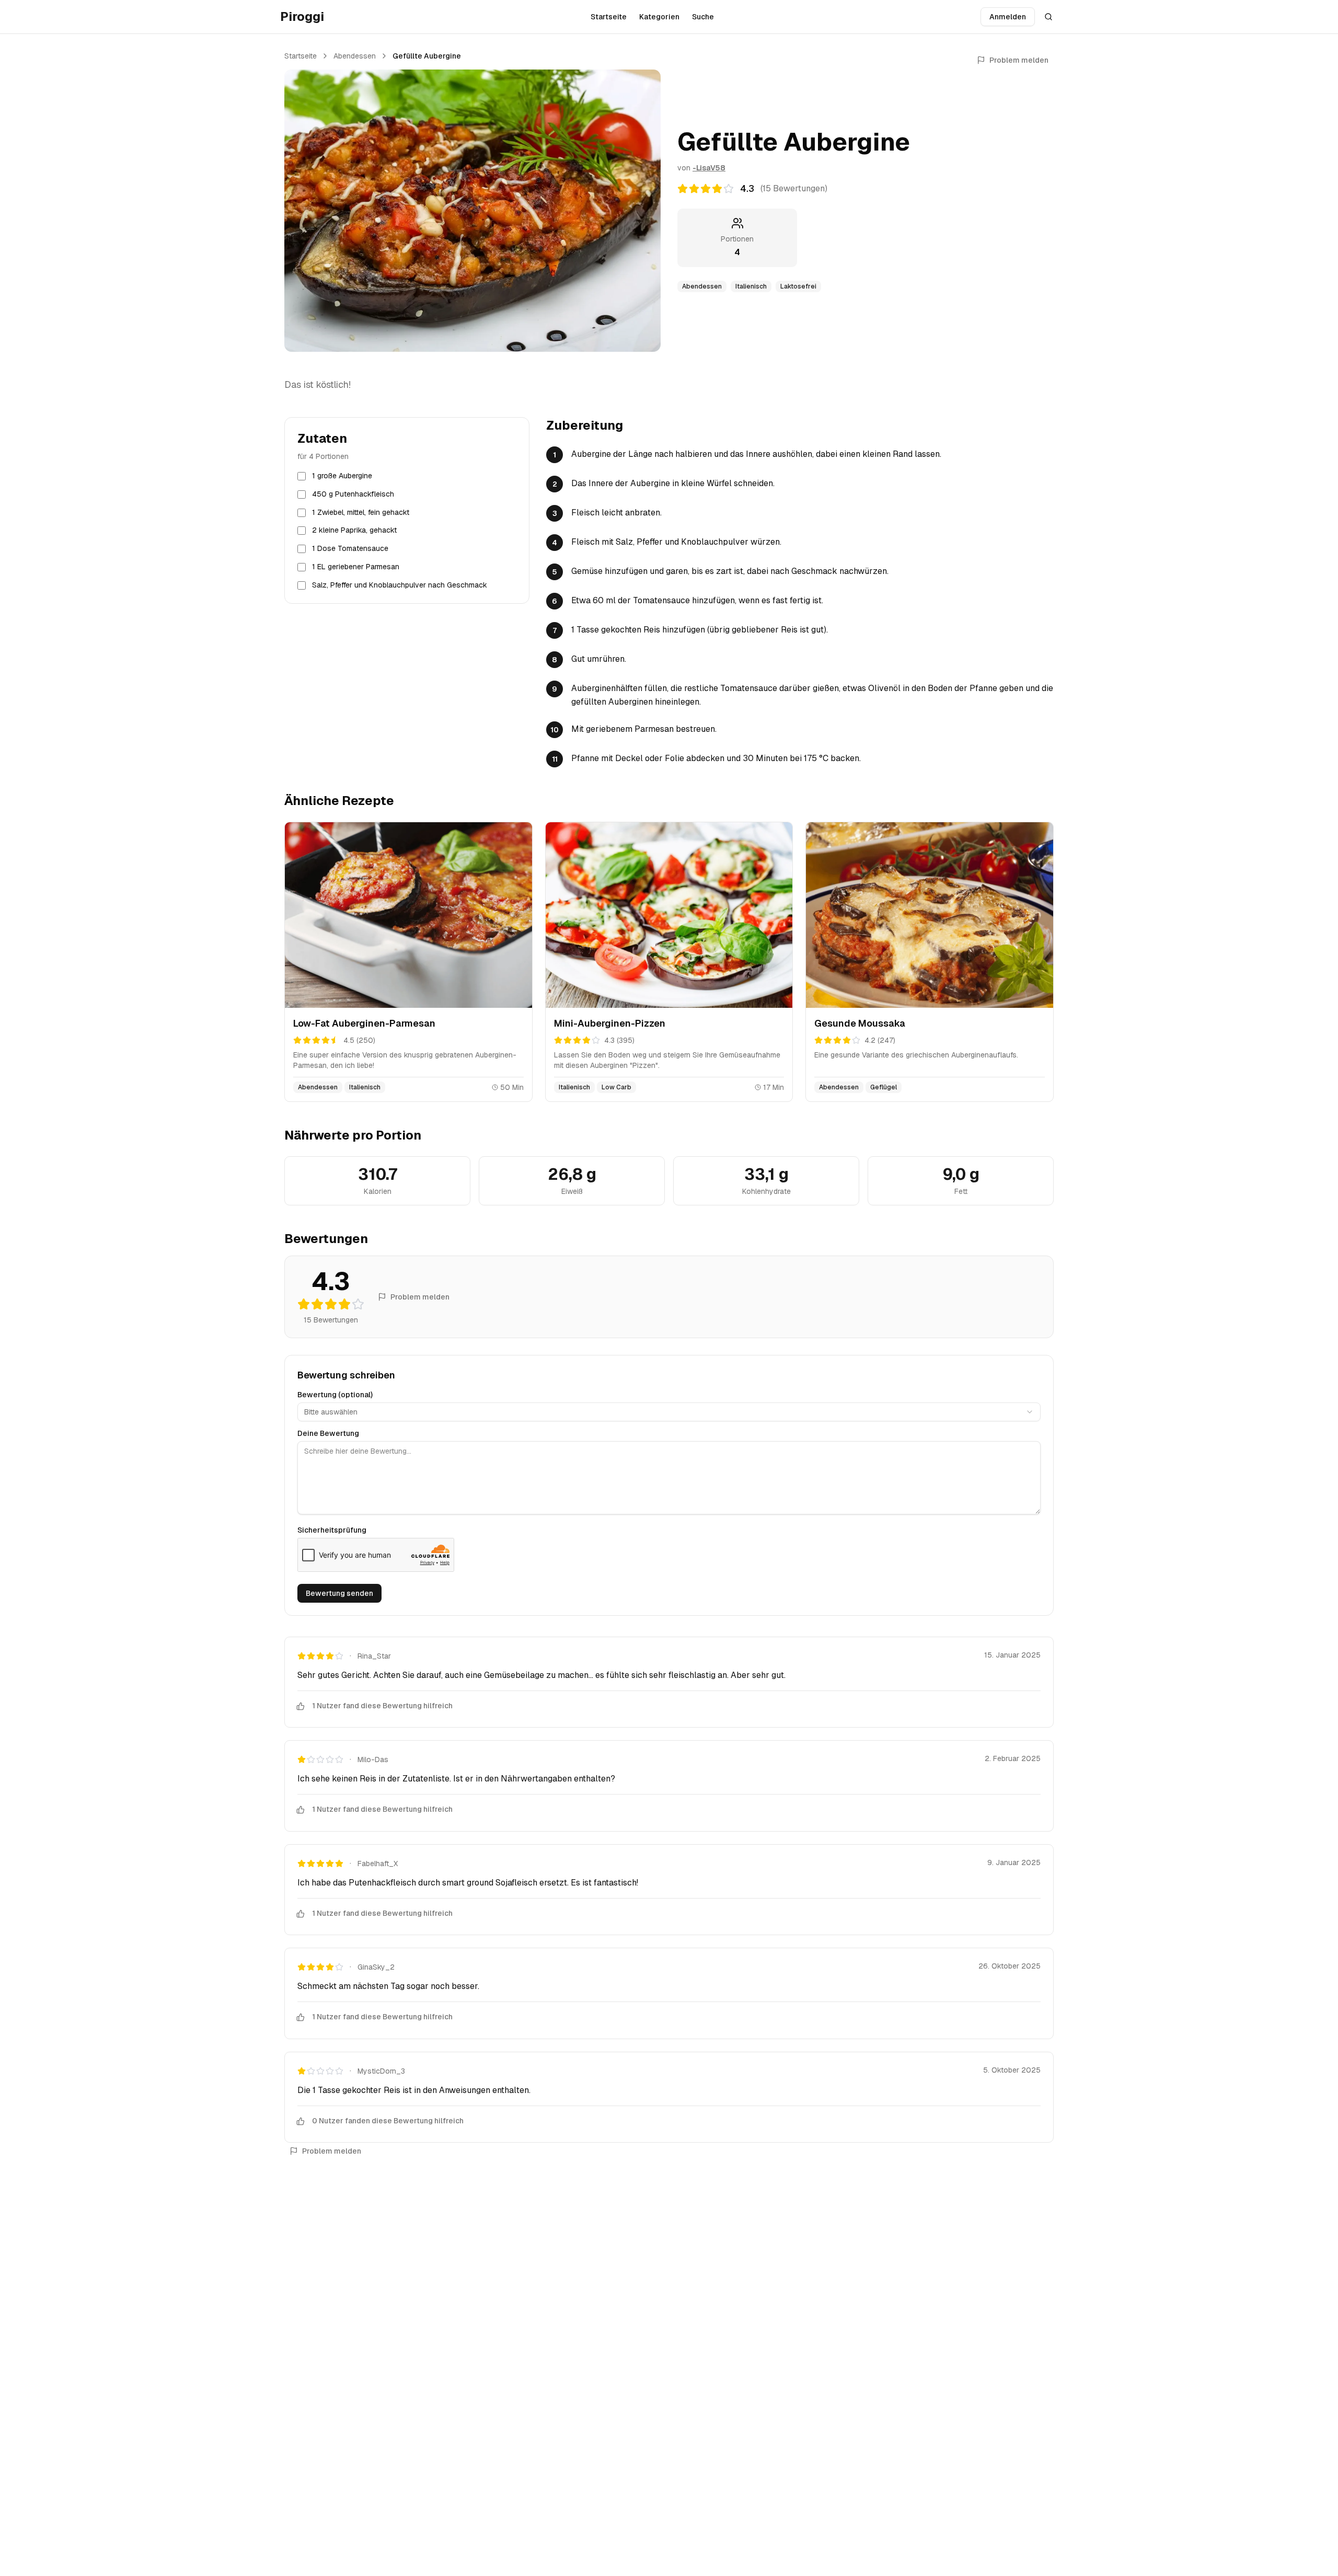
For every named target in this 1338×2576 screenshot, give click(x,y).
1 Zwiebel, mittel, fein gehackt (361, 512)
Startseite (609, 17)
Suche (703, 17)
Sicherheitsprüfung (332, 1530)
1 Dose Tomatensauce (350, 548)
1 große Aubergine (342, 476)
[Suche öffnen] (1048, 17)
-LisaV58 (709, 168)
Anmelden (1008, 17)
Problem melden (1019, 60)
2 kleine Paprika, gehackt (354, 531)
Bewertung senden (339, 1593)
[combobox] (669, 1412)
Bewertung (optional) (335, 1395)
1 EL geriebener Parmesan (356, 567)
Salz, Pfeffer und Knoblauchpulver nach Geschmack (400, 585)
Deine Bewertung (328, 1433)
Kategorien (659, 17)
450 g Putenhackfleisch (353, 494)
